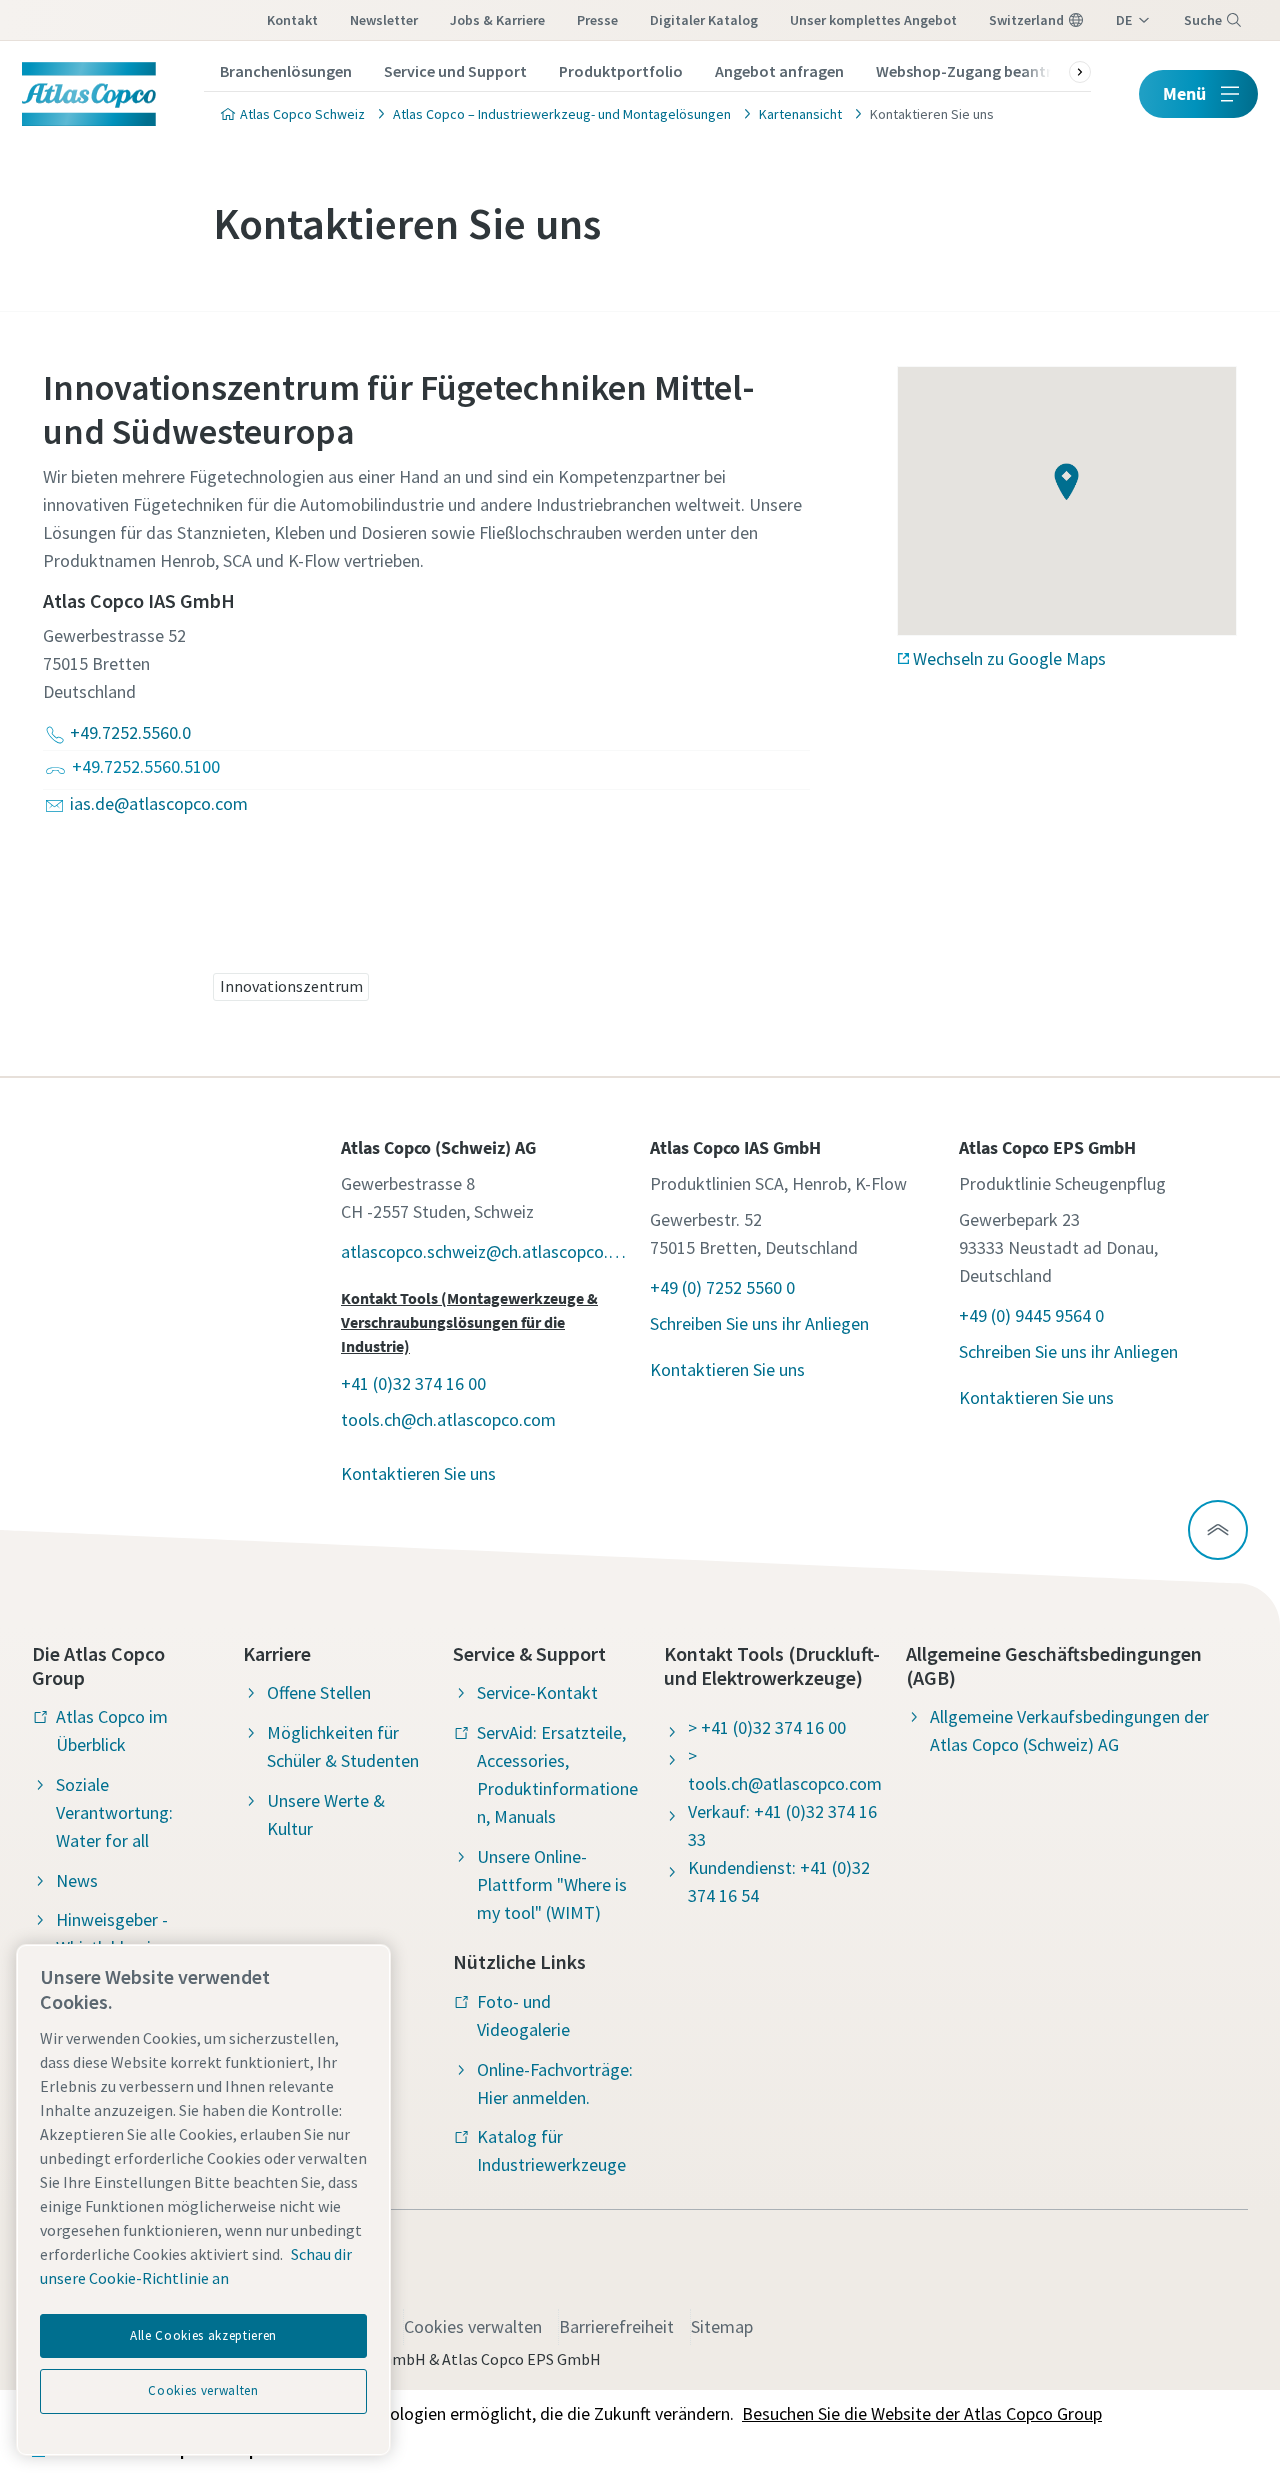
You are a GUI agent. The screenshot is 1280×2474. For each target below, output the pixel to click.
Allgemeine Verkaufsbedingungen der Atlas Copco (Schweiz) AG (1069, 1730)
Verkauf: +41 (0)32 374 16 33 (782, 1825)
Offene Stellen (319, 1692)
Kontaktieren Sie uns (418, 1473)
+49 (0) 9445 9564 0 (1031, 1315)
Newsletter (384, 20)
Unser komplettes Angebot (873, 20)
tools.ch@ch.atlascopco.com (448, 1419)
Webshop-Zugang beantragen (981, 71)
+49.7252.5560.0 (130, 732)
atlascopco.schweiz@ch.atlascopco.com (485, 1251)
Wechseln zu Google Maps (1009, 658)
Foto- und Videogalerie (523, 2015)
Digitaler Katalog (704, 20)
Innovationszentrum (291, 986)
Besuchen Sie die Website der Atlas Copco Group (922, 2413)
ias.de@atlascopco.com (159, 803)
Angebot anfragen (779, 71)
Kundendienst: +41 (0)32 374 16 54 (779, 1881)
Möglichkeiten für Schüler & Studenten (343, 1746)
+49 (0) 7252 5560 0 (722, 1287)
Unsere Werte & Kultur (326, 1814)
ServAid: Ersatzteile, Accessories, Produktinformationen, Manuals (557, 1774)
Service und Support (455, 71)
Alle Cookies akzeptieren (203, 2335)
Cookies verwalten (473, 2326)
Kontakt (292, 20)
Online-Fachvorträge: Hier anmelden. (555, 2083)
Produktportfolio (621, 71)
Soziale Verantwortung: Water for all (114, 1812)
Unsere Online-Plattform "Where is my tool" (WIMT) (552, 1884)
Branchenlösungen (286, 71)
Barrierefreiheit (616, 2326)
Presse (597, 20)
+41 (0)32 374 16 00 (413, 1383)
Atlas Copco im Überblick (112, 1730)
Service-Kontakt (537, 1692)
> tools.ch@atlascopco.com (785, 1769)
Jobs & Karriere (497, 20)
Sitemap (722, 2326)
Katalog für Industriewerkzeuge (551, 2150)
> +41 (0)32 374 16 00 (767, 1727)
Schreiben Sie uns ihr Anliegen (759, 1323)
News (77, 1880)
